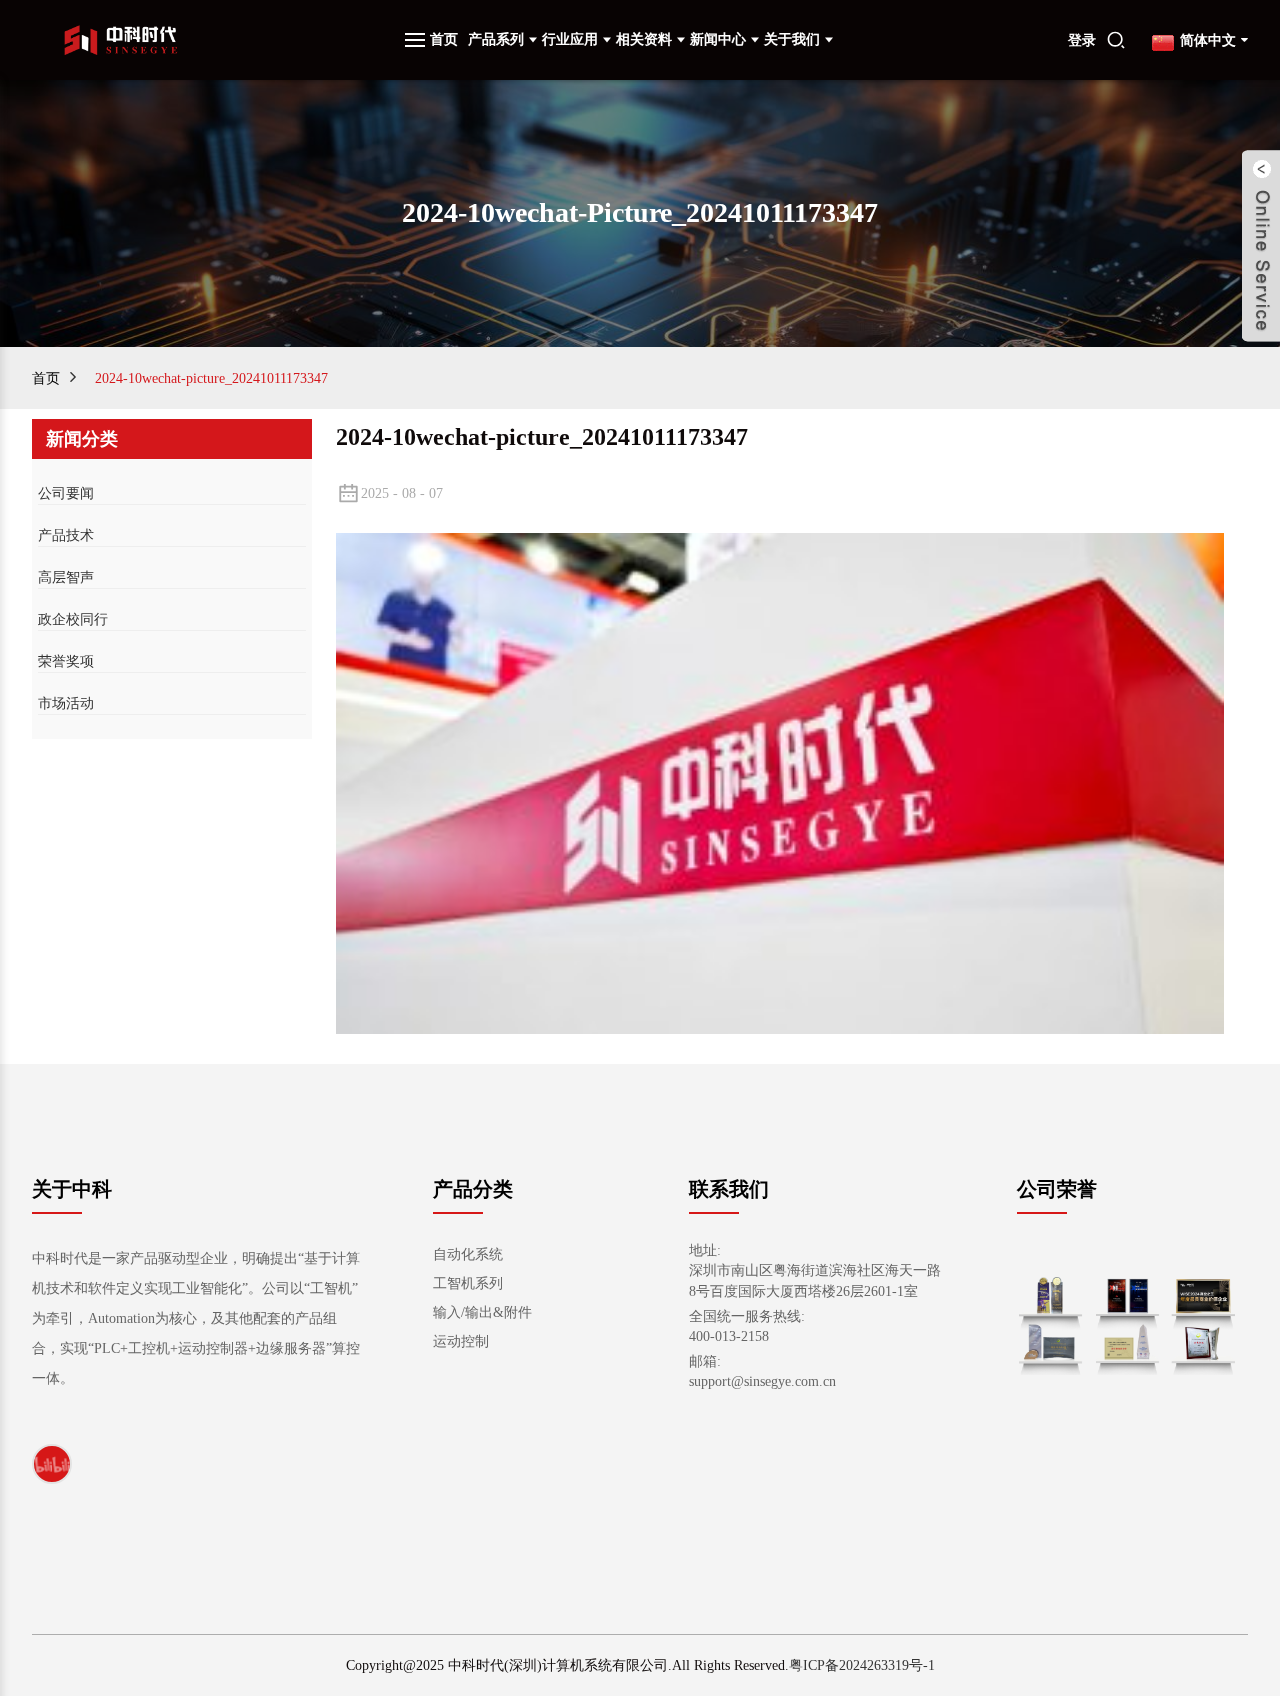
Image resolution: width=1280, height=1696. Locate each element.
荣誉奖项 (66, 661)
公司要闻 (66, 493)
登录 (1082, 40)
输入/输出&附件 (482, 1312)
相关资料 (644, 39)
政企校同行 (73, 619)
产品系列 (496, 39)
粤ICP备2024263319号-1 (862, 1665)
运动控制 (461, 1341)
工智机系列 (468, 1283)
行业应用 (570, 39)
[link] (52, 1463)
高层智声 (66, 577)
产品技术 (66, 535)
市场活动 (66, 703)
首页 (444, 39)
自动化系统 (468, 1254)
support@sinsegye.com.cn (762, 1381)
